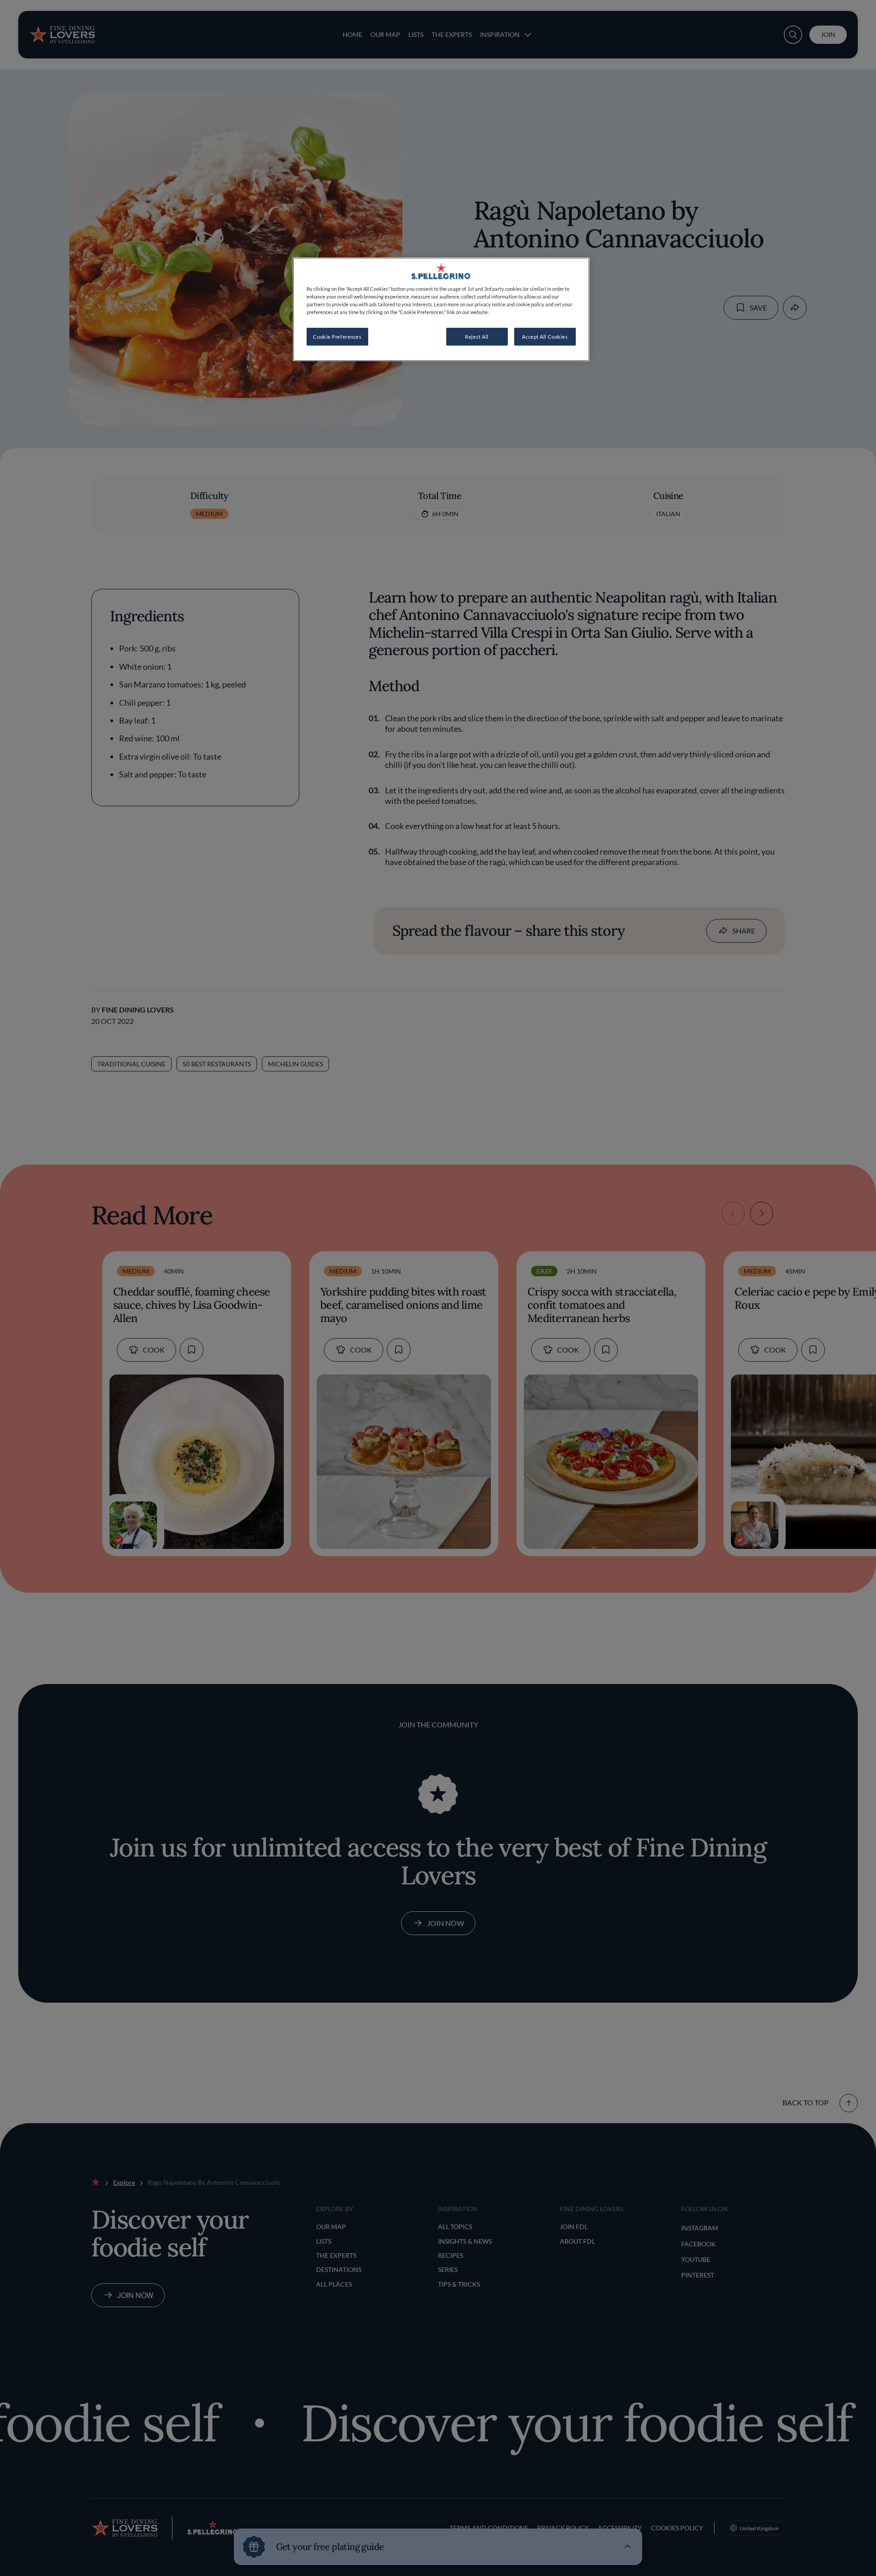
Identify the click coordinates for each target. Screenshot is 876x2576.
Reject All (477, 337)
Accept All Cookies (545, 337)
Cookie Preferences (337, 337)
